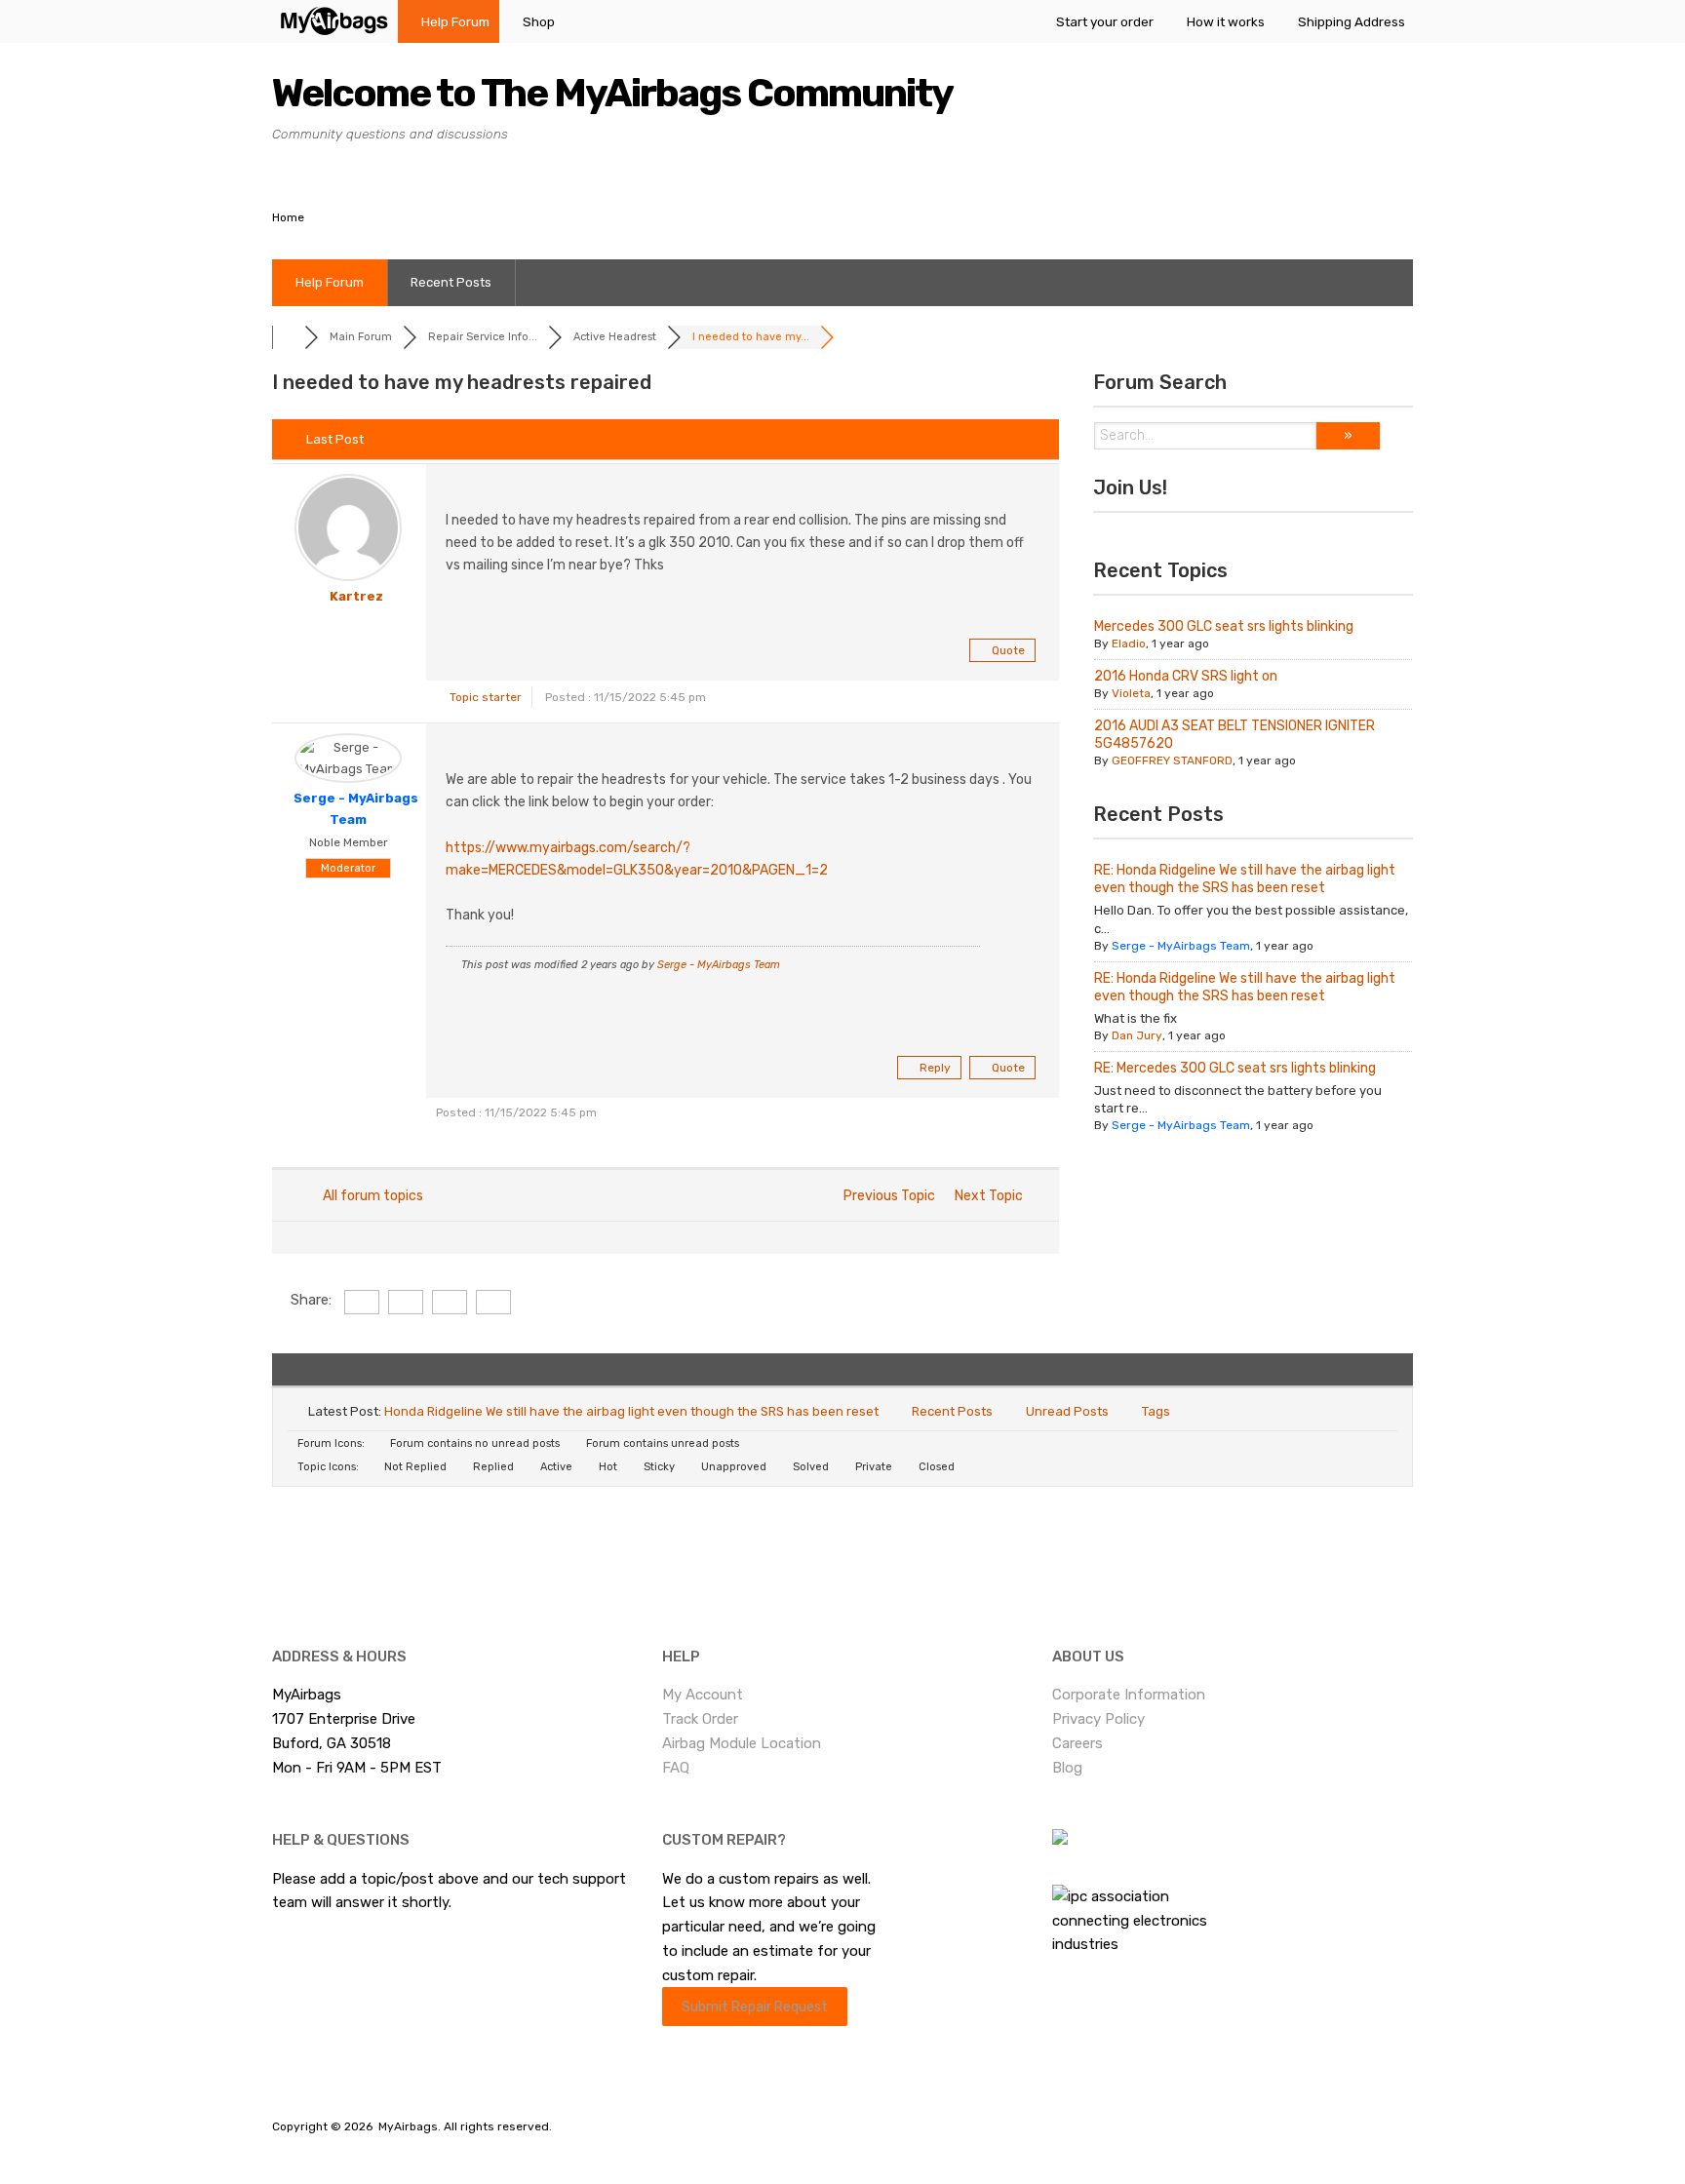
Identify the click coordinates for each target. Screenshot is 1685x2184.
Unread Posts (1067, 1411)
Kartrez (356, 596)
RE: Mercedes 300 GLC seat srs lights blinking (1235, 1068)
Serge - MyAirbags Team (719, 965)
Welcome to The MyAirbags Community (612, 93)
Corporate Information (1129, 1695)
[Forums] (288, 337)
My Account (703, 1695)
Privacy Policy (1098, 1719)
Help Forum (455, 21)
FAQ (676, 1768)
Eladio (1129, 643)
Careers (1078, 1743)
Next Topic (992, 1196)
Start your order (1105, 21)
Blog (1067, 1768)
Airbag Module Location (742, 1743)
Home (288, 217)
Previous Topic (886, 1196)
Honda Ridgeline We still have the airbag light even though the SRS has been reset (631, 1411)
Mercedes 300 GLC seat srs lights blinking (1224, 626)
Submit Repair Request (755, 2007)
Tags (1156, 1411)
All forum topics (370, 1196)
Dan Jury (1137, 1035)
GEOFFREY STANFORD (1172, 760)
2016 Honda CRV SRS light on (1186, 676)
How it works (1226, 21)
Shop (539, 21)
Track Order (700, 1719)
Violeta (1131, 693)
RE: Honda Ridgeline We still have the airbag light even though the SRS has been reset (1245, 879)
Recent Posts (451, 282)
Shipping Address (1352, 21)
